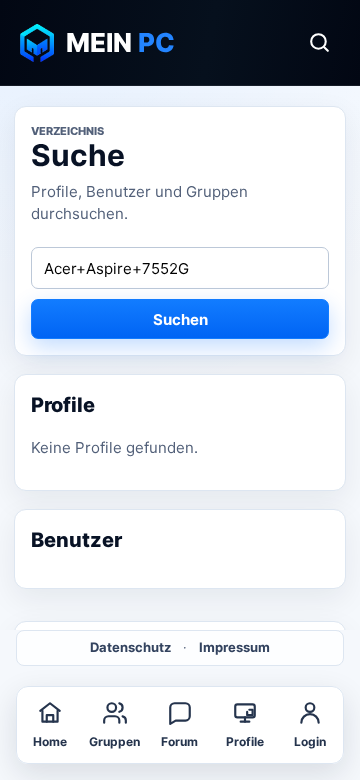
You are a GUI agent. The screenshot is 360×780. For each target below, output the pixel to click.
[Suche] (319, 43)
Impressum (234, 647)
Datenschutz (130, 647)
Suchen (180, 319)
